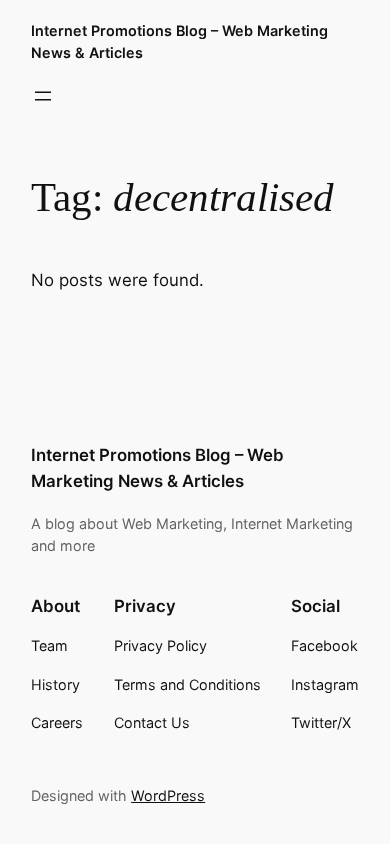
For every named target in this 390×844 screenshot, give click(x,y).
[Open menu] (43, 96)
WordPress (168, 795)
